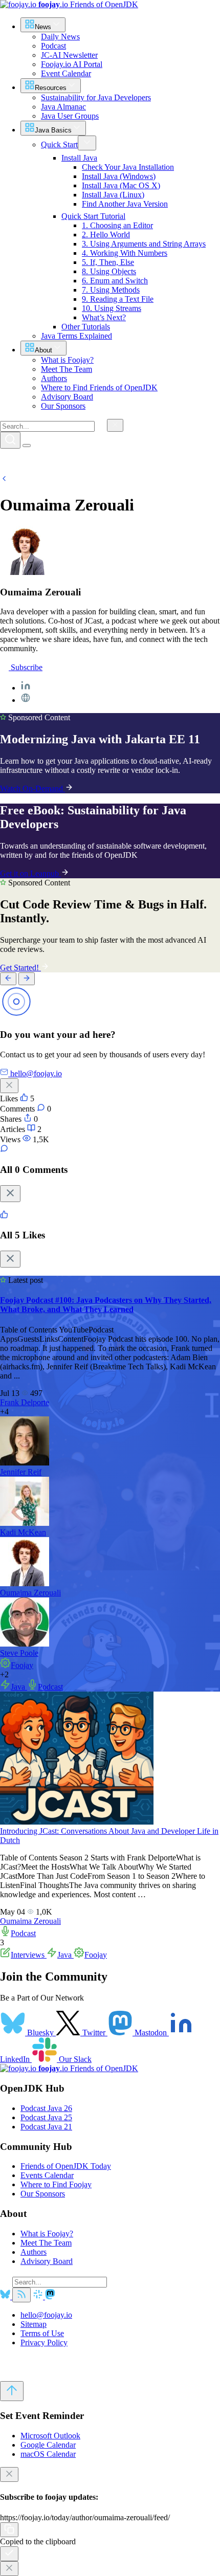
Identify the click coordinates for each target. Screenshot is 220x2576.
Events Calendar (47, 2175)
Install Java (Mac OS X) (121, 185)
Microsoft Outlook (50, 2436)
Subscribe (26, 667)
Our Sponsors (43, 2194)
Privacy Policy (44, 2342)
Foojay (22, 1665)
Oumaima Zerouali (30, 1593)
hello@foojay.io (46, 2315)
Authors (34, 2252)
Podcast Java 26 (46, 2108)
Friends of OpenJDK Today (66, 2166)
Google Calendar (48, 2445)
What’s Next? (104, 317)
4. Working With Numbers (125, 253)
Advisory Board (47, 2261)
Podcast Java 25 (46, 2117)
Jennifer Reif (21, 1472)
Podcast (50, 1687)
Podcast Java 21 (46, 2127)
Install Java (79, 158)
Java (19, 1687)
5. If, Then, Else (108, 262)
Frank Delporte (25, 1402)
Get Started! (20, 968)
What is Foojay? (47, 2234)
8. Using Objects (109, 271)
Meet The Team (46, 2243)
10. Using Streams (112, 308)
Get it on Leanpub (30, 873)
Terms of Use (42, 2333)
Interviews (29, 1955)
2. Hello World (106, 235)
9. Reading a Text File (118, 299)
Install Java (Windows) (119, 176)
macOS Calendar (48, 2454)
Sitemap (34, 2324)
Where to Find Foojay (56, 2184)
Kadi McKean (23, 1532)
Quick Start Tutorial (93, 216)
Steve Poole (19, 1653)
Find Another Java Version (125, 204)
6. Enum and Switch (115, 281)
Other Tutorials (86, 327)
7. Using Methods (111, 290)
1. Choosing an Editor (117, 225)
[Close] (10, 1194)
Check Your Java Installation (128, 167)
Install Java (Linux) (113, 195)
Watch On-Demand (32, 789)
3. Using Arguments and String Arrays (144, 244)
